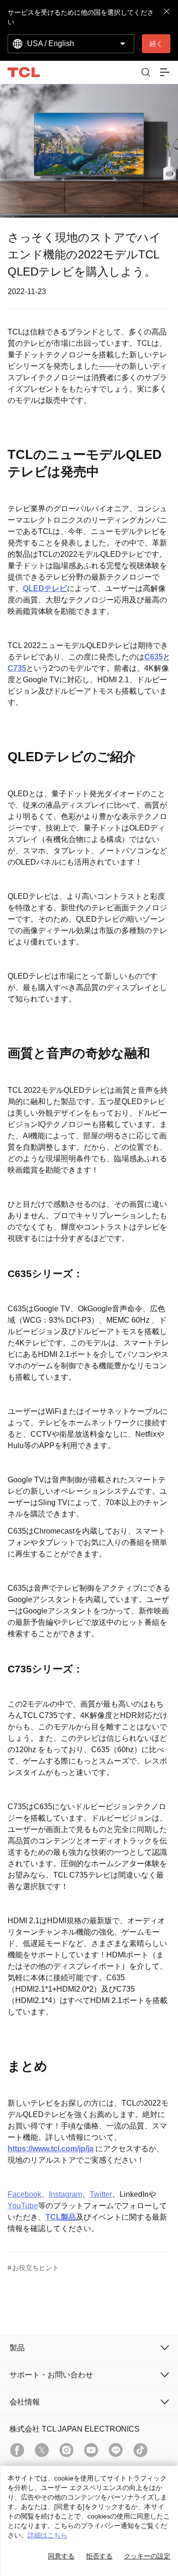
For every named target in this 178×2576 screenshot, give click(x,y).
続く (156, 44)
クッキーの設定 (147, 2556)
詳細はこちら (47, 2535)
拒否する (99, 2556)
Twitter (101, 2194)
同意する (61, 2556)
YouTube (23, 2206)
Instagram (66, 2194)
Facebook (24, 2194)
